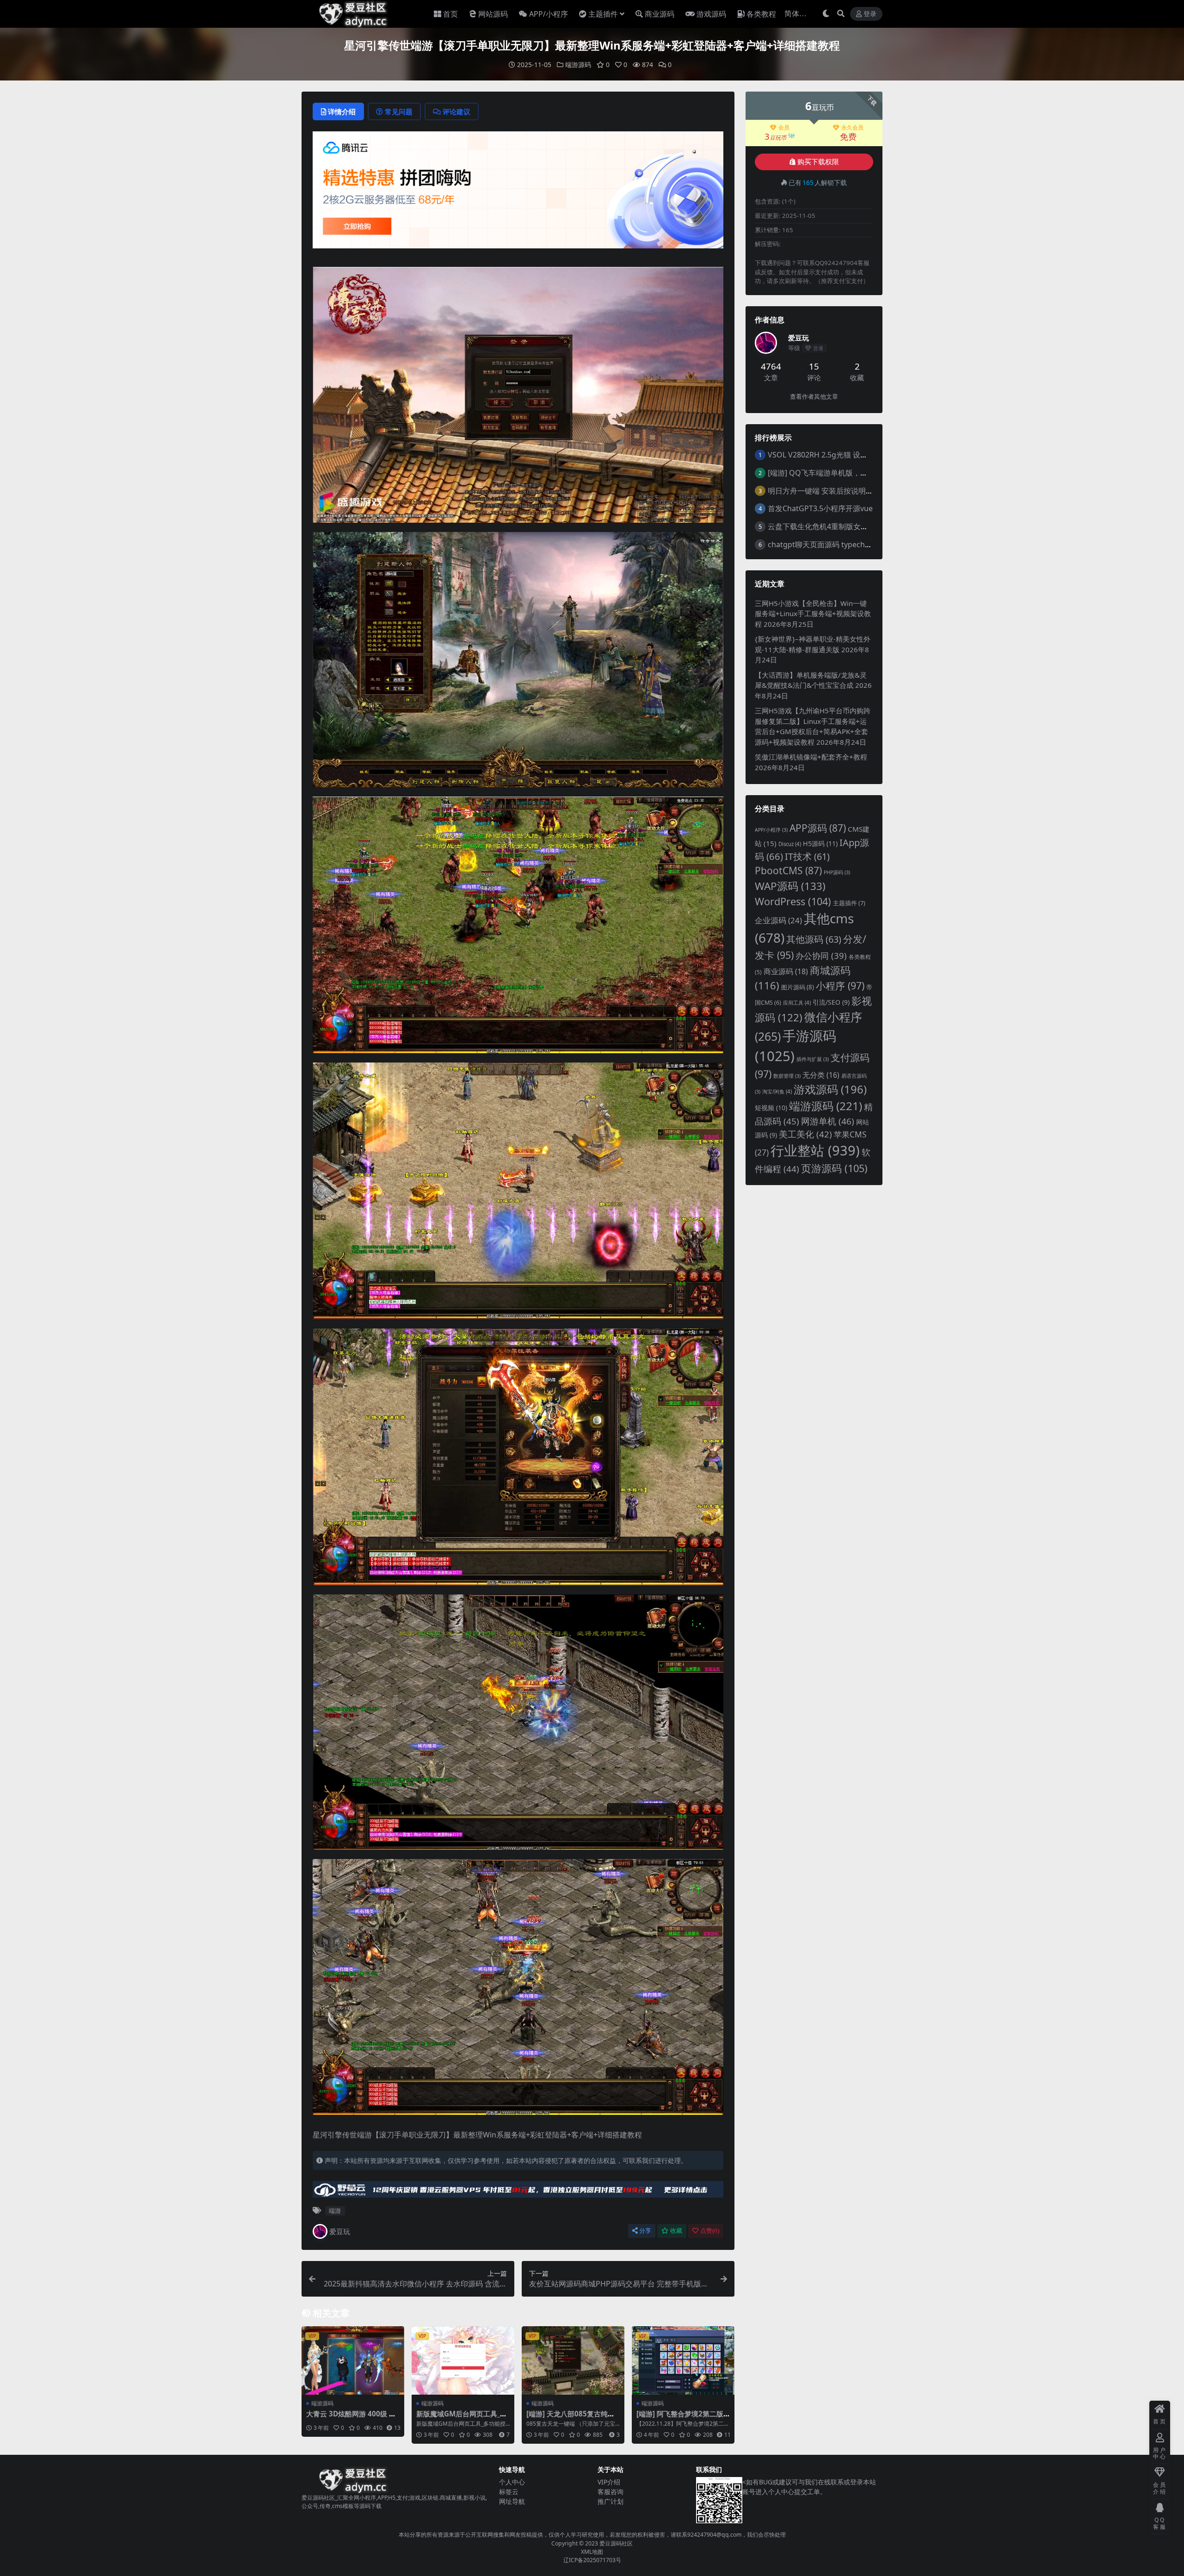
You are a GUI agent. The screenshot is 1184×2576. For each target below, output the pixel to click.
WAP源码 (790, 886)
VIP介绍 (609, 2482)
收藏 (676, 2231)
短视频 (771, 1108)
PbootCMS (788, 871)
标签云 (509, 2492)
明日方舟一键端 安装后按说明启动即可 (832, 491)
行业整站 (815, 1150)
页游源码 (834, 1168)
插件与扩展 (813, 1059)
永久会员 (852, 128)
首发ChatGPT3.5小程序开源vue (820, 508)
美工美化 (805, 1134)
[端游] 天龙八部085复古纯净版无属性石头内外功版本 (570, 2418)
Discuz (790, 844)
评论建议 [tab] (456, 111)
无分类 (821, 1075)
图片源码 (798, 987)
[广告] (518, 193)
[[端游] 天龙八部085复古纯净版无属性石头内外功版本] (573, 2360)
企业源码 (778, 920)
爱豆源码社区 (616, 2543)
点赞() (710, 2231)
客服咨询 (610, 2492)
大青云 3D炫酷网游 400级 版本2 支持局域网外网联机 (351, 2418)
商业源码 (660, 14)
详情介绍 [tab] (342, 111)
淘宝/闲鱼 (777, 1091)
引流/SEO (831, 1002)
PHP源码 (837, 872)
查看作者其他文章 (814, 397)
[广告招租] (518, 2192)
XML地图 (592, 2552)
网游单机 (828, 1121)
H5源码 (820, 843)
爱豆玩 (340, 2231)
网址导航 (512, 2501)
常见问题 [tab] (399, 111)
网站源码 (493, 14)
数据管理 (787, 1076)
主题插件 (603, 14)
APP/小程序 (549, 14)
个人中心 (512, 2482)
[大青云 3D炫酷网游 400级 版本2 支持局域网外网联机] (353, 2360)
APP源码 (818, 828)
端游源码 (578, 65)
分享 (645, 2231)
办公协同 (821, 955)
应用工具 (797, 1003)
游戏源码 (711, 14)
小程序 (840, 985)
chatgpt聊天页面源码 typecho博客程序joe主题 (846, 544)
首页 (450, 14)
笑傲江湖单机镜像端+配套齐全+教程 (811, 757)
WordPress (793, 901)
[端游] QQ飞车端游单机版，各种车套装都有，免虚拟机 (858, 473)
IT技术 (807, 856)
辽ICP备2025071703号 (592, 2560)
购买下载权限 (818, 162)
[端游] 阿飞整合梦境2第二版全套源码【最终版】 (680, 2418)
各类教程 (761, 14)
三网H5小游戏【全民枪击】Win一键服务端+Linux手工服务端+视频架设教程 (813, 614)
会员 (784, 128)
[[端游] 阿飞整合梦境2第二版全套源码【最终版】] (683, 2360)
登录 (870, 14)
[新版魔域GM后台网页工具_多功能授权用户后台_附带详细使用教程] (463, 2360)
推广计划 (610, 2501)
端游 (335, 2211)
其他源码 (814, 939)
